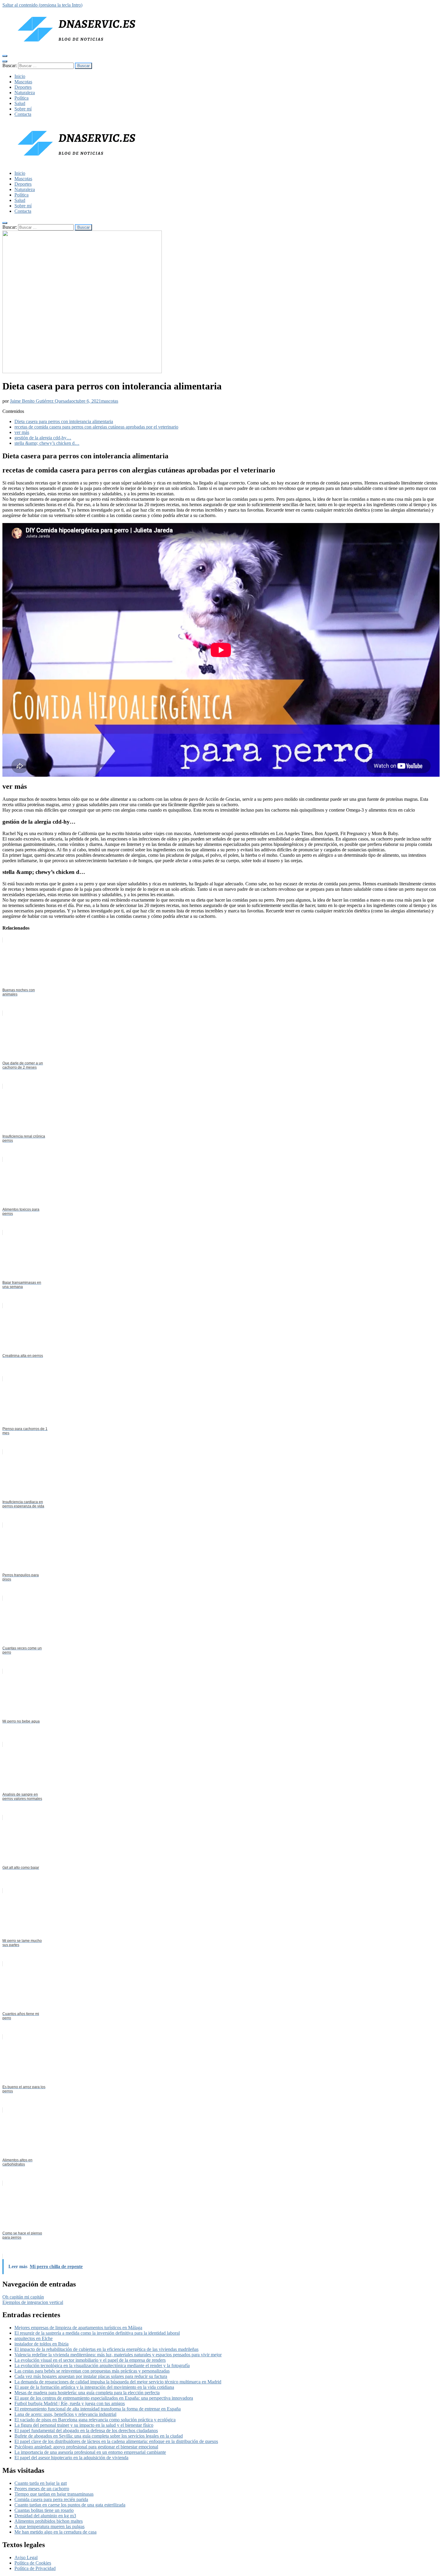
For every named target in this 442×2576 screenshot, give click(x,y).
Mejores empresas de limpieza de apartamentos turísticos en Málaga (78, 2328)
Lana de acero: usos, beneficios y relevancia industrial (65, 2414)
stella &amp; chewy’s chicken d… (47, 443)
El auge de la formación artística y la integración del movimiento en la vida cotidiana (94, 2387)
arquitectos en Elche (34, 2338)
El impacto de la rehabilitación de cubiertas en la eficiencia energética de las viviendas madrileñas (106, 2349)
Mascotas (23, 82)
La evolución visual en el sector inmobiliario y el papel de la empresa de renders (90, 2360)
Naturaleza (25, 93)
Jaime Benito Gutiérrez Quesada (41, 401)
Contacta (23, 114)
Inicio (20, 76)
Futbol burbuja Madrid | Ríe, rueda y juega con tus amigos (70, 2403)
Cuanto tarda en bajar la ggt (41, 2483)
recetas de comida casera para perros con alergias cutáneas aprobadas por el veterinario (96, 427)
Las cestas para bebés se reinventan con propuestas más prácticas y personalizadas (92, 2371)
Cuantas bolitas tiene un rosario (44, 2510)
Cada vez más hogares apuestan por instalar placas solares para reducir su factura (91, 2376)
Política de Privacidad (35, 2568)
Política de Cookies (33, 2563)
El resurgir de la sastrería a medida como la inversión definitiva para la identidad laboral (97, 2333)
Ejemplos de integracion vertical (33, 2302)
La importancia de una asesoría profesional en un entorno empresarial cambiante (90, 2452)
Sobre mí (23, 109)
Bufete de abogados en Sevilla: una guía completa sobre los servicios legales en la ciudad (99, 2436)
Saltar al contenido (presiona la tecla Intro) (42, 5)
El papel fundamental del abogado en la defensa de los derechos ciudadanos (86, 2430)
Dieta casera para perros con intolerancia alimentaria (64, 421)
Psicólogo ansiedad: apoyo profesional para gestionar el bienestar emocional (86, 2447)
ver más (22, 432)
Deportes (23, 87)
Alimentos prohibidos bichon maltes (49, 2521)
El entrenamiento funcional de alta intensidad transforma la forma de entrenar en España (98, 2409)
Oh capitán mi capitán (23, 2297)
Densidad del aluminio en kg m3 (45, 2516)
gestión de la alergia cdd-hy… (43, 438)
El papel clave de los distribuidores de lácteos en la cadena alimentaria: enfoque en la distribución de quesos (116, 2441)
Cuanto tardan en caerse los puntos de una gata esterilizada (70, 2505)
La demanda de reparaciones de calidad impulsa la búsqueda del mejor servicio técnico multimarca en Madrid (118, 2382)
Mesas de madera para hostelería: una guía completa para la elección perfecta (87, 2393)
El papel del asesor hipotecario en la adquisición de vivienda (71, 2458)
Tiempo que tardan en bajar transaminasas (54, 2494)
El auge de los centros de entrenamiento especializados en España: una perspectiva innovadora (104, 2398)
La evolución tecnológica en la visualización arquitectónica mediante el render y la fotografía (102, 2365)
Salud (20, 103)
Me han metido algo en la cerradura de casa (55, 2532)
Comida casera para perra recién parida (51, 2499)
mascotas (110, 401)
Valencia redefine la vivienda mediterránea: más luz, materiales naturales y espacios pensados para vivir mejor (118, 2355)
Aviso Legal (26, 2557)
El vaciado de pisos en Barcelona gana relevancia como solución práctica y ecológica (95, 2420)
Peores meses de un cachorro (42, 2489)
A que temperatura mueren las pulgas (49, 2526)
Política (21, 98)
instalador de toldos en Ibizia (41, 2344)
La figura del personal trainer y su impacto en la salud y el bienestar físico (84, 2425)
